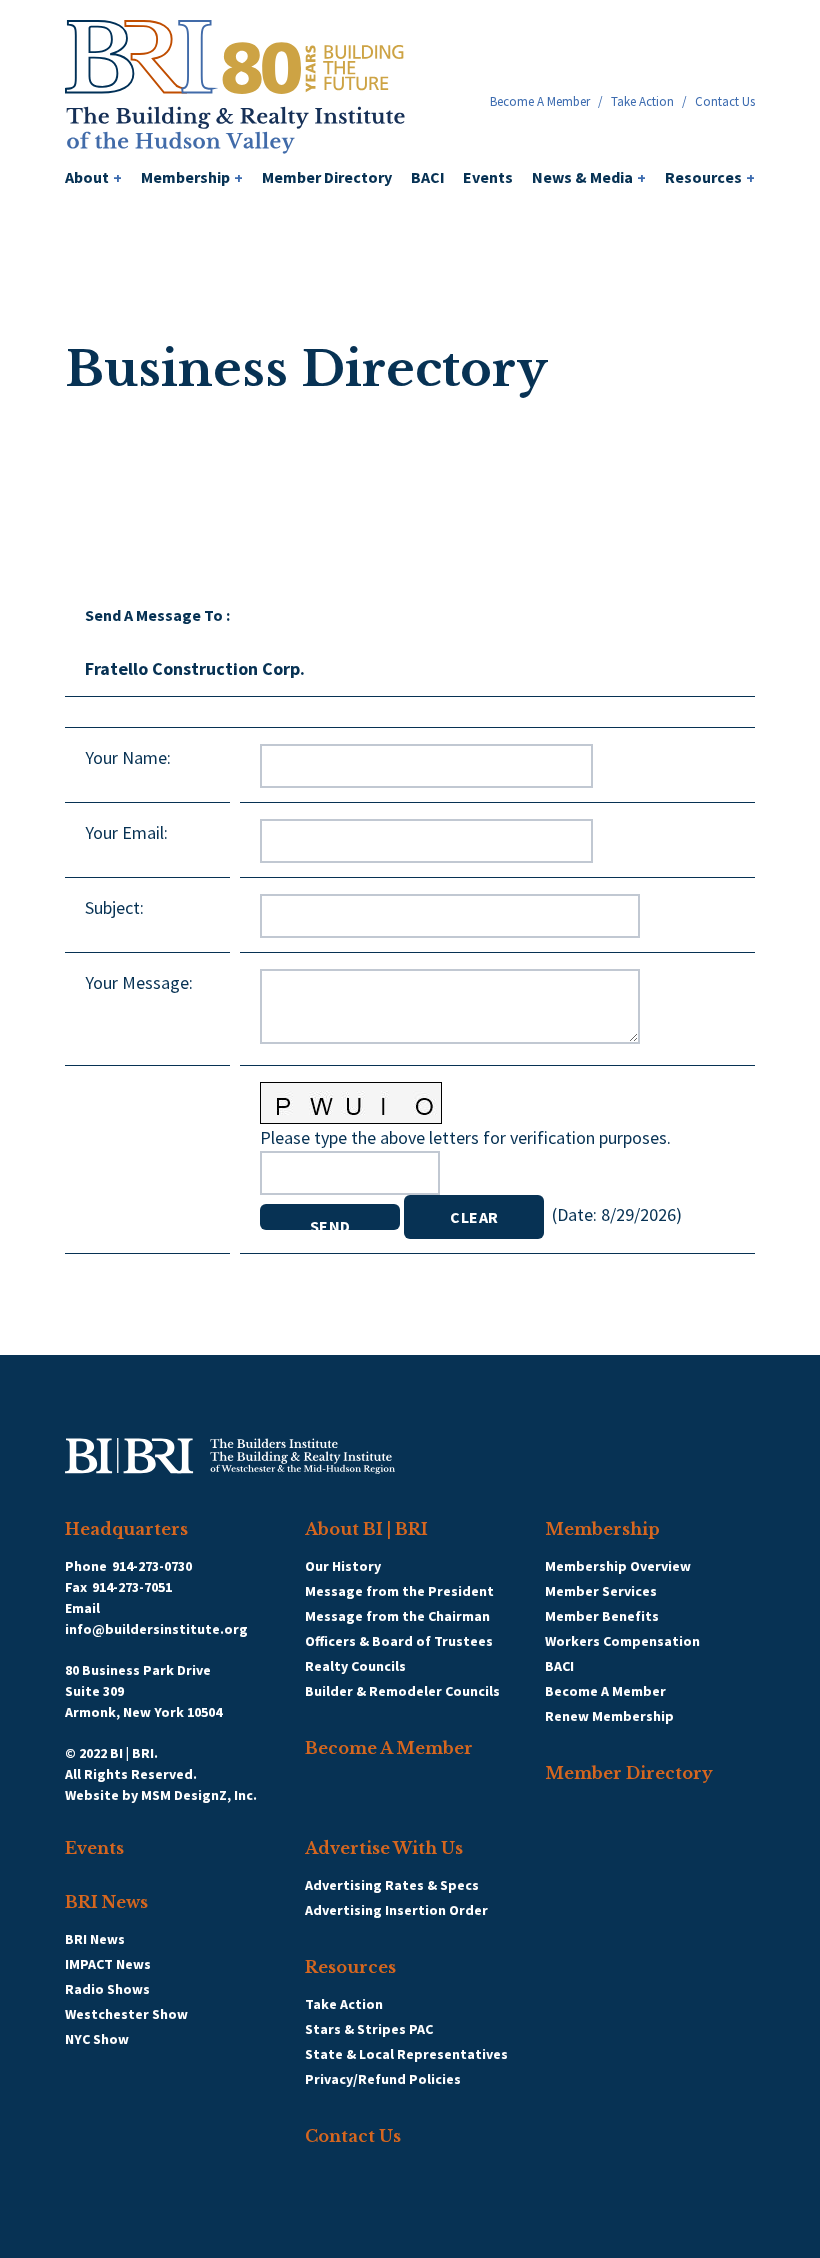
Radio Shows (107, 1989)
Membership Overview (618, 1566)
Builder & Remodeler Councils (402, 1691)
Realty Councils (355, 1666)
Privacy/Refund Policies (383, 2079)
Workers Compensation (622, 1641)
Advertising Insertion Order (396, 1910)
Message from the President (399, 1591)
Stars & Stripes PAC (369, 2029)
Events (488, 177)
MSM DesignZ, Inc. (199, 1795)
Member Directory (327, 177)
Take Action (642, 101)
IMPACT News (108, 1964)
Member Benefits (602, 1616)
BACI (428, 177)
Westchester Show (126, 2014)
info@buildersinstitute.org (156, 1629)
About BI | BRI (366, 1529)
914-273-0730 (152, 1566)
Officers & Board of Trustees (399, 1641)
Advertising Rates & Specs (392, 1885)
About (93, 177)
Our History (343, 1566)
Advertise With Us (384, 1848)
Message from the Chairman (397, 1616)
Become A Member (540, 101)
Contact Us (725, 101)
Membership (192, 177)
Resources (710, 177)
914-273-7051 (132, 1587)
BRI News (106, 1902)
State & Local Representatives (406, 2054)
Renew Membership (609, 1716)
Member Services (601, 1591)
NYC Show (97, 2039)
